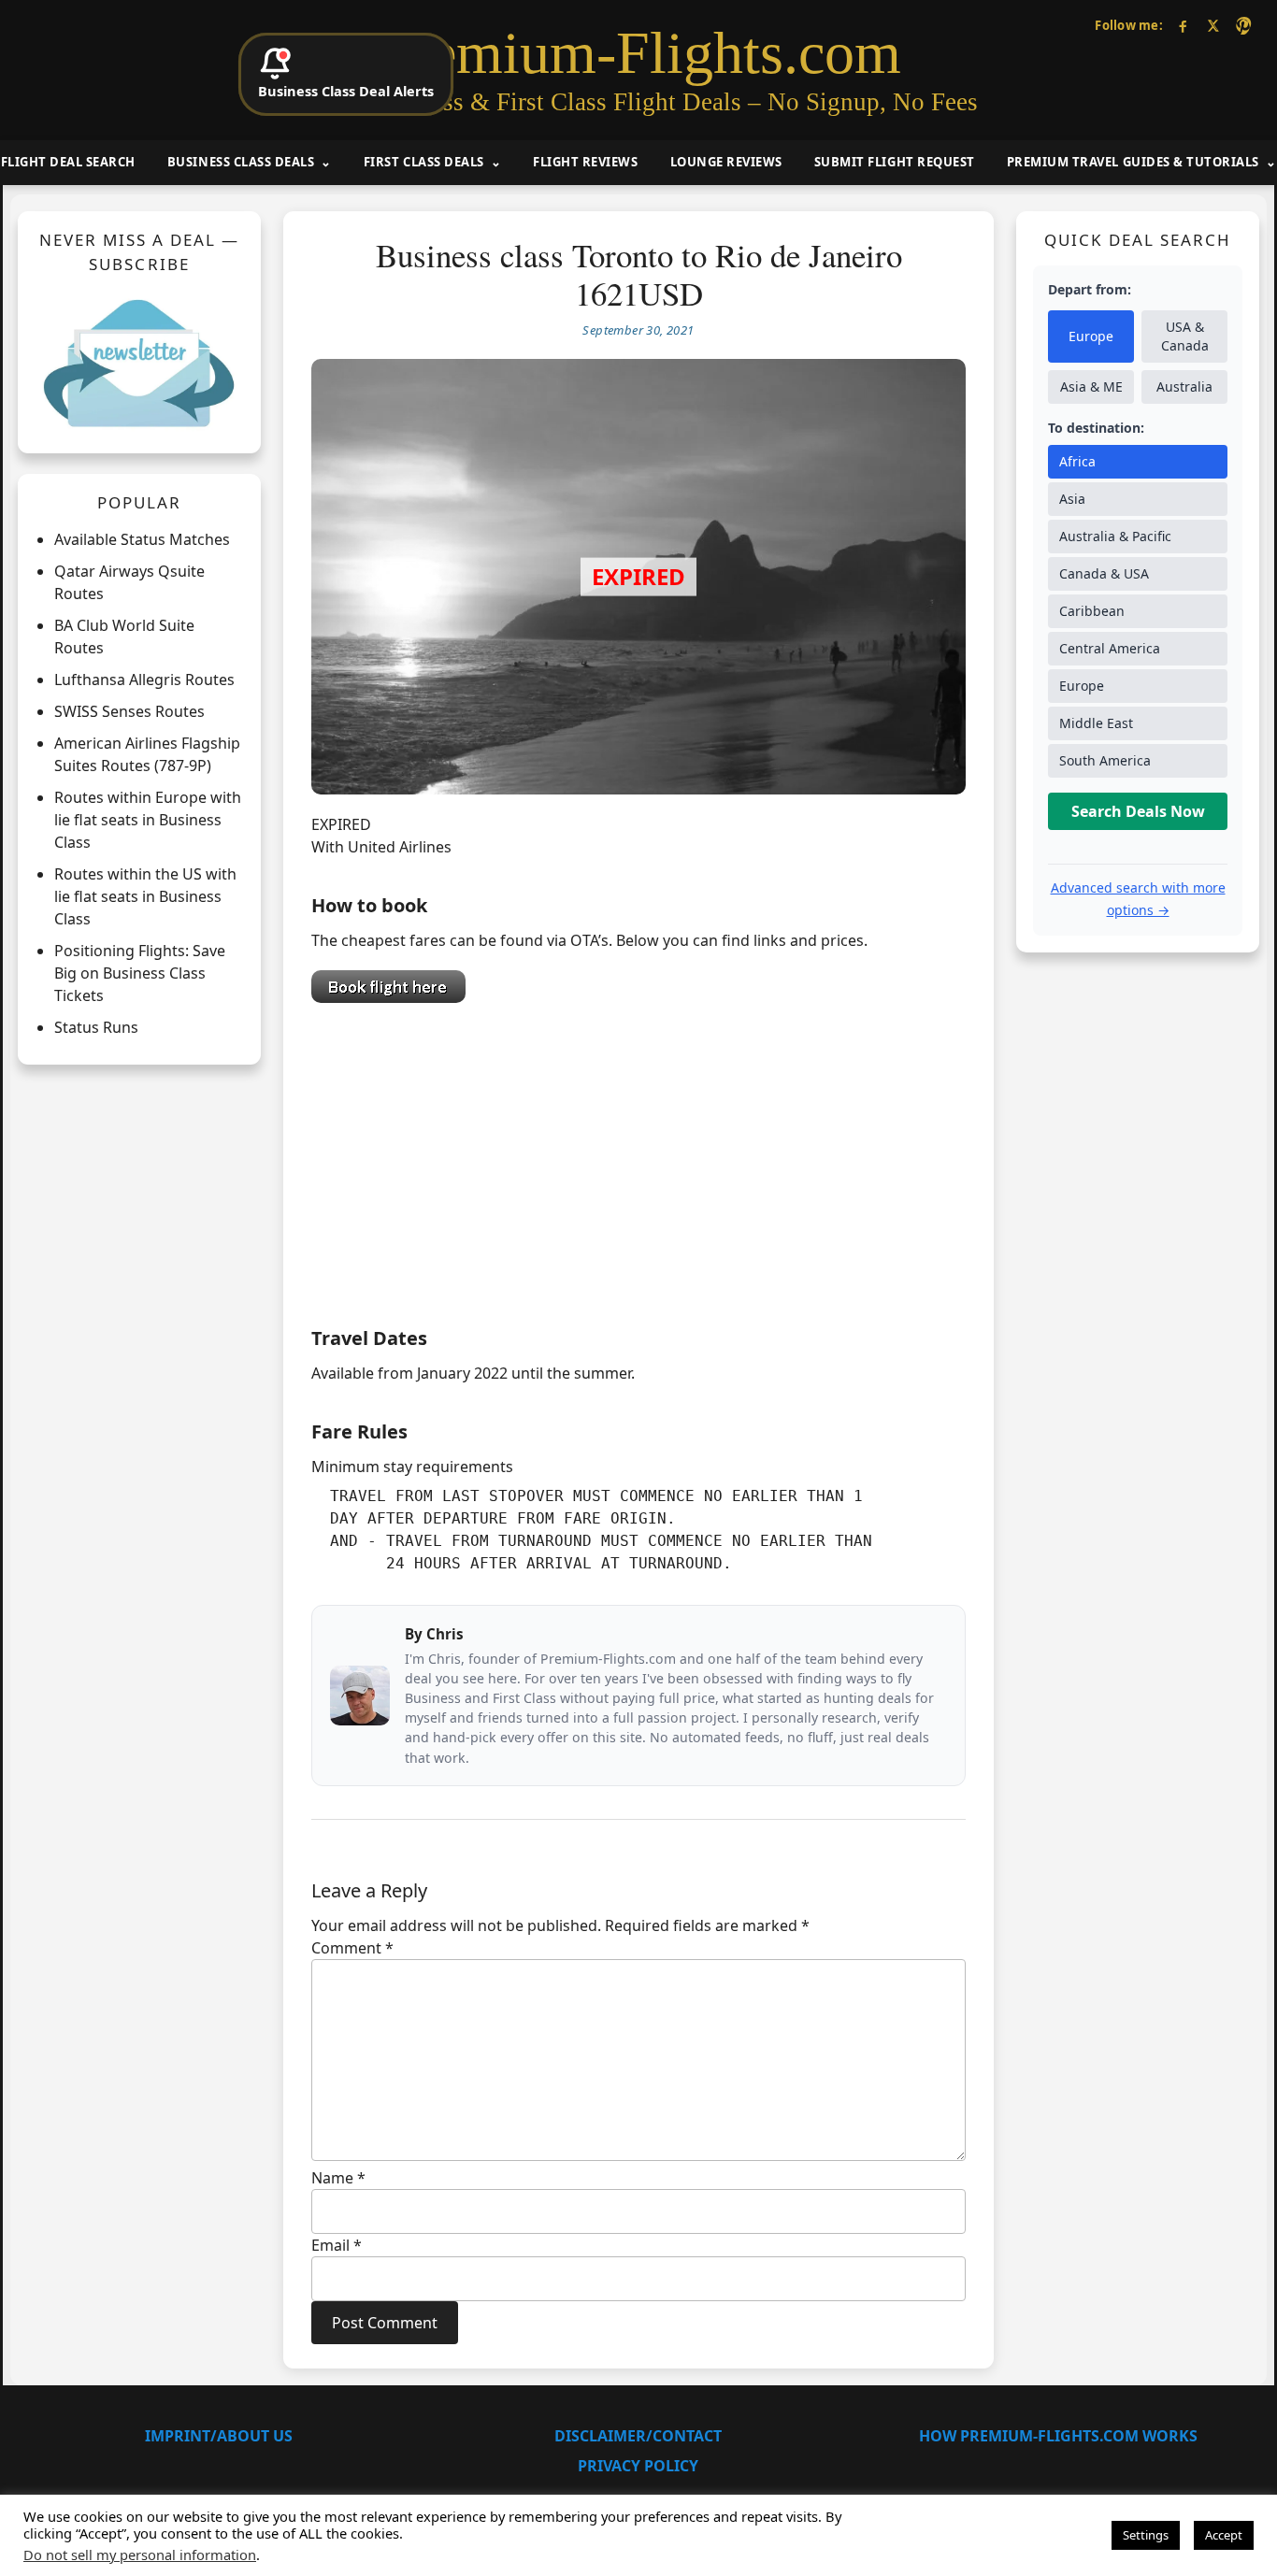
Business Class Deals (241, 162)
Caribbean (1092, 611)
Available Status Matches (142, 539)
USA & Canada (1185, 336)
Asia (1072, 499)
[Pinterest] (1243, 26)
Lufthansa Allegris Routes (144, 680)
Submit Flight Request (895, 162)
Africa (1077, 461)
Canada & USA (1104, 573)
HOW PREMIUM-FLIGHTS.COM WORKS (1058, 2436)
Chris (445, 1634)
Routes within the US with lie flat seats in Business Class (145, 896)
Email (337, 2245)
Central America (1110, 648)
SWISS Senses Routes (129, 711)
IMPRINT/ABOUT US (219, 2436)
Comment (352, 1948)
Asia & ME (1091, 386)
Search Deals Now (1138, 811)
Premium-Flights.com (639, 53)
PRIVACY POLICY (638, 2466)
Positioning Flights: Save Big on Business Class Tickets (140, 973)
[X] (1213, 26)
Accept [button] (1224, 2535)
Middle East (1096, 723)
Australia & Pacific (1115, 536)
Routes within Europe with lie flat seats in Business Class (148, 820)
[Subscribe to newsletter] (139, 363)
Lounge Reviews (726, 162)
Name (338, 2178)
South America (1105, 760)
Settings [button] (1146, 2535)
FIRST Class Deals (424, 162)
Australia (1184, 386)
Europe (1091, 336)
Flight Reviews (585, 162)
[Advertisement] (638, 1160)
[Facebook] (1183, 26)
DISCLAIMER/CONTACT (638, 2436)
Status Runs (96, 1027)
